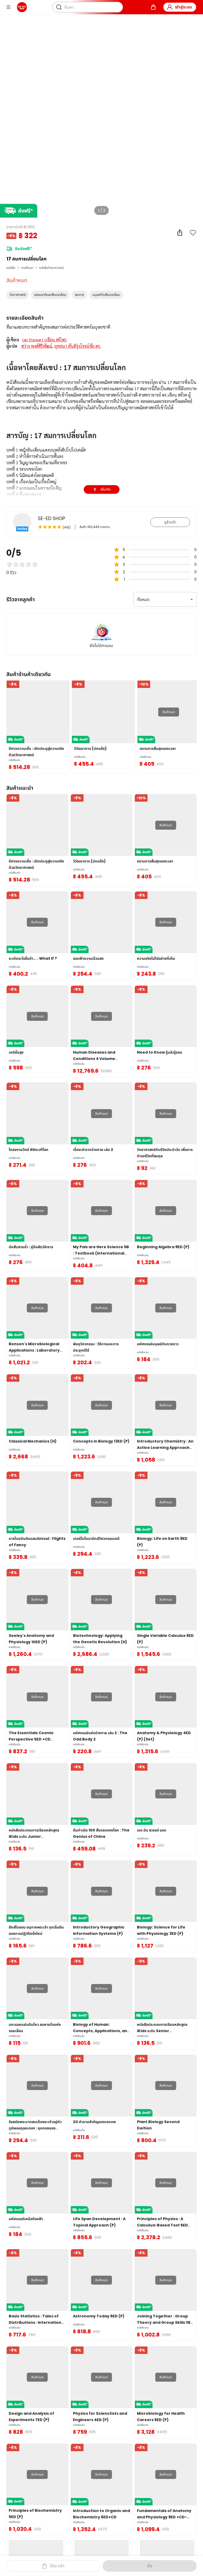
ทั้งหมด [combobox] (143, 600)
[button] (18, 295)
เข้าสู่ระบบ (183, 7)
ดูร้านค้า (170, 522)
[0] (153, 7)
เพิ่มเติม (106, 489)
